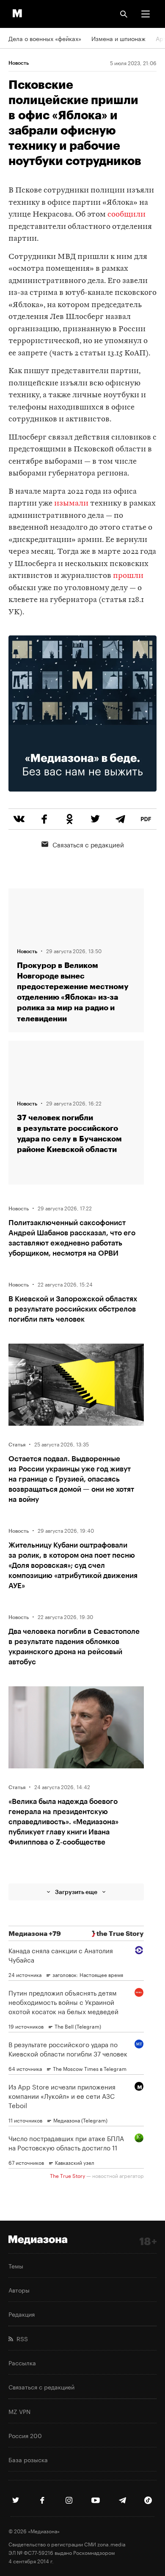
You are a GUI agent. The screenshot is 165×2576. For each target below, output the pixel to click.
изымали (71, 504)
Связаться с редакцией (88, 844)
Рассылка (22, 2362)
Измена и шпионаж (118, 38)
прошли (128, 576)
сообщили (126, 215)
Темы (16, 2265)
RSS (21, 2338)
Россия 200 (25, 2435)
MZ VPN (19, 2411)
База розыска (28, 2459)
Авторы (19, 2290)
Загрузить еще (76, 1892)
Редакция (22, 2314)
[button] (146, 14)
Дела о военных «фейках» (45, 38)
